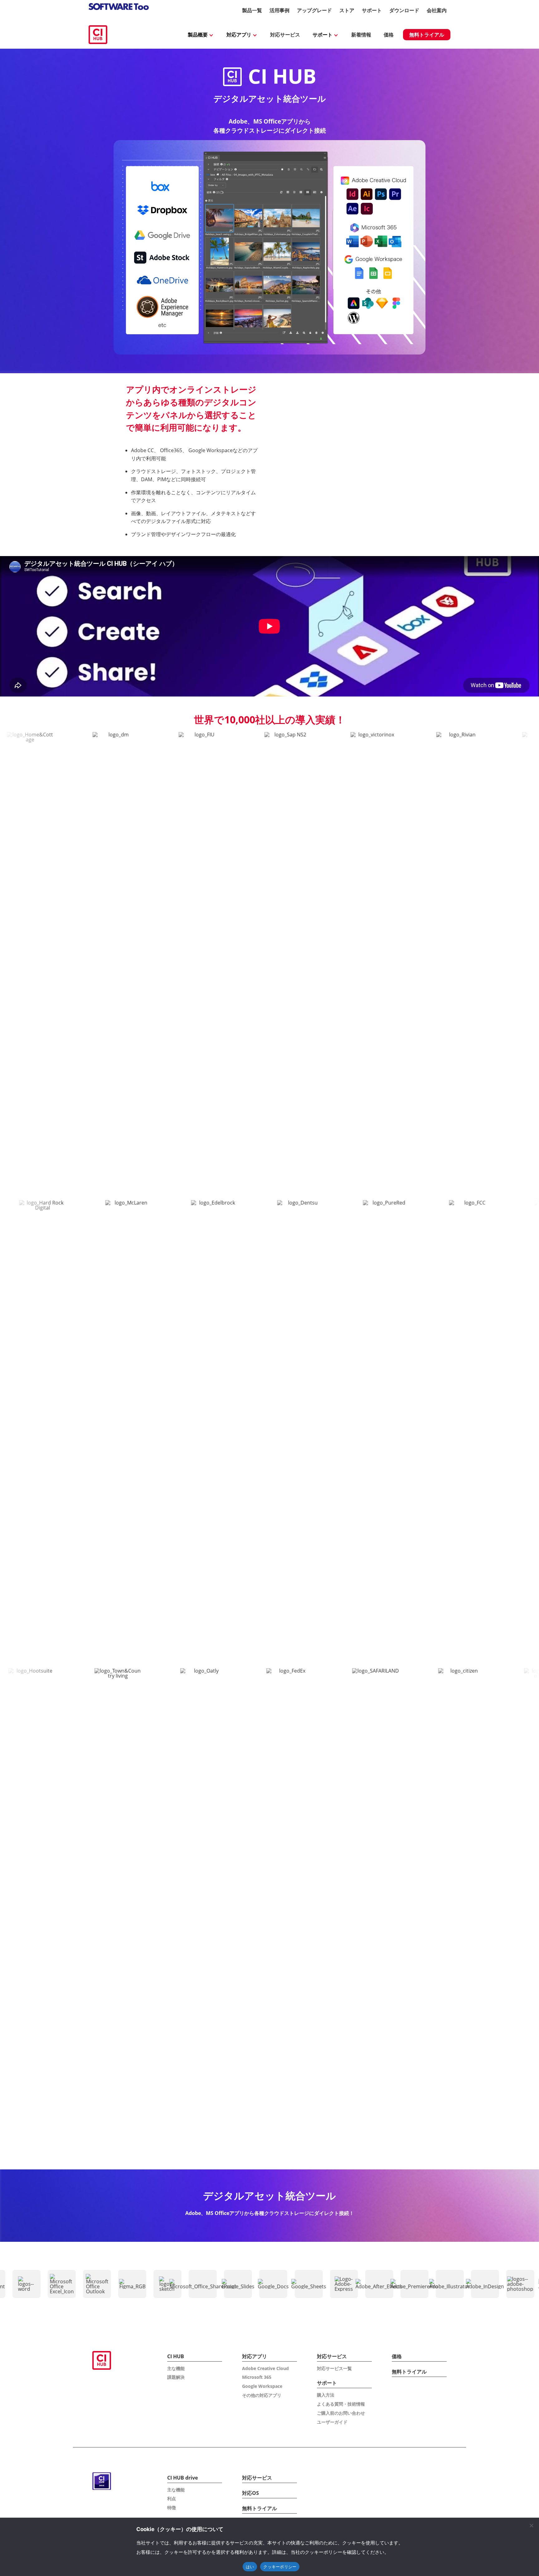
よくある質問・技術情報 (341, 2404)
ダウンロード (404, 10)
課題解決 (176, 2377)
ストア (347, 10)
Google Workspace (262, 2386)
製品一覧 (252, 10)
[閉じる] (531, 2525)
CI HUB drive (182, 2478)
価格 (389, 35)
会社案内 (437, 10)
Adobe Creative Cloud (265, 2368)
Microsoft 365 (257, 2377)
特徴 (172, 2508)
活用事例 (279, 10)
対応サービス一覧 (334, 2368)
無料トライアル (427, 35)
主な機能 (176, 2368)
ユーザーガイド (332, 2422)
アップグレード (314, 10)
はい (250, 2567)
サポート (372, 10)
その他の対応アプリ (262, 2395)
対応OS (250, 2493)
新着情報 (361, 35)
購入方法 (326, 2395)
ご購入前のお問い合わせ (341, 2413)
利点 (172, 2498)
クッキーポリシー (280, 2567)
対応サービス (285, 35)
